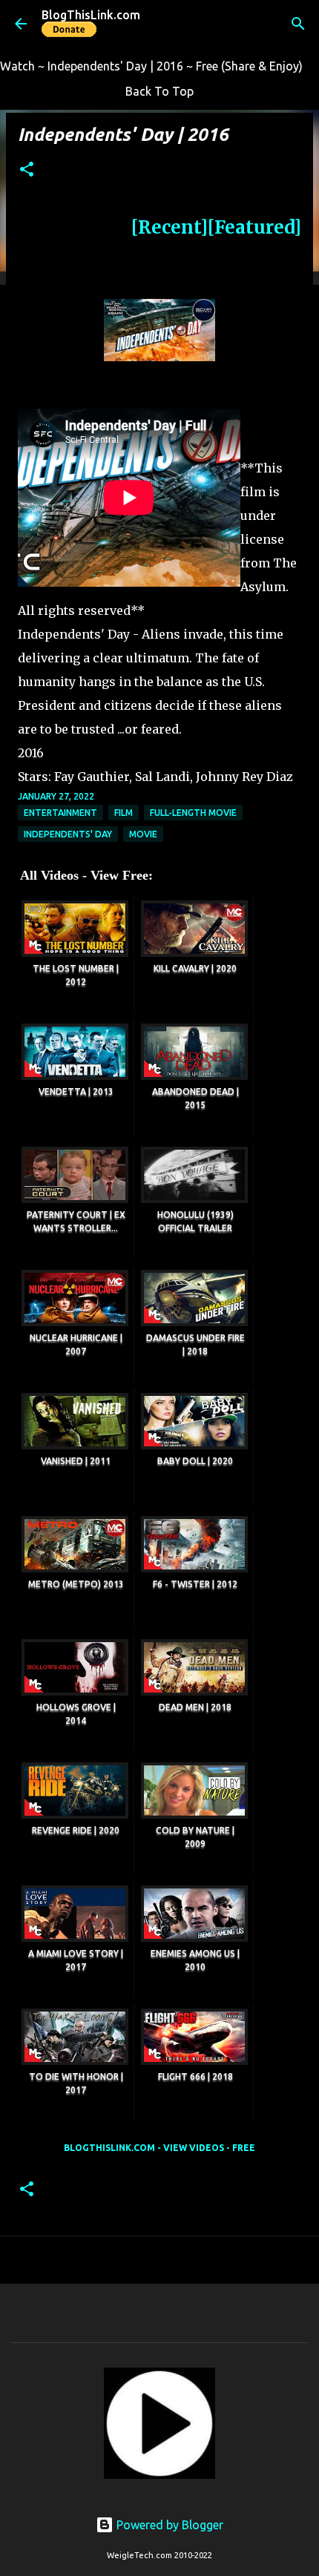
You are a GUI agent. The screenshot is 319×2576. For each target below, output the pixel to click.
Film (124, 813)
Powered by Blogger (168, 2525)
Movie (143, 834)
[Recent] (170, 227)
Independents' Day (68, 834)
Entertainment (60, 813)
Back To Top (159, 91)
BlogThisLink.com (91, 15)
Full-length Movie (193, 813)
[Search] (298, 24)
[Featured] (254, 227)
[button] (27, 170)
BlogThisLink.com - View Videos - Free (159, 2148)
